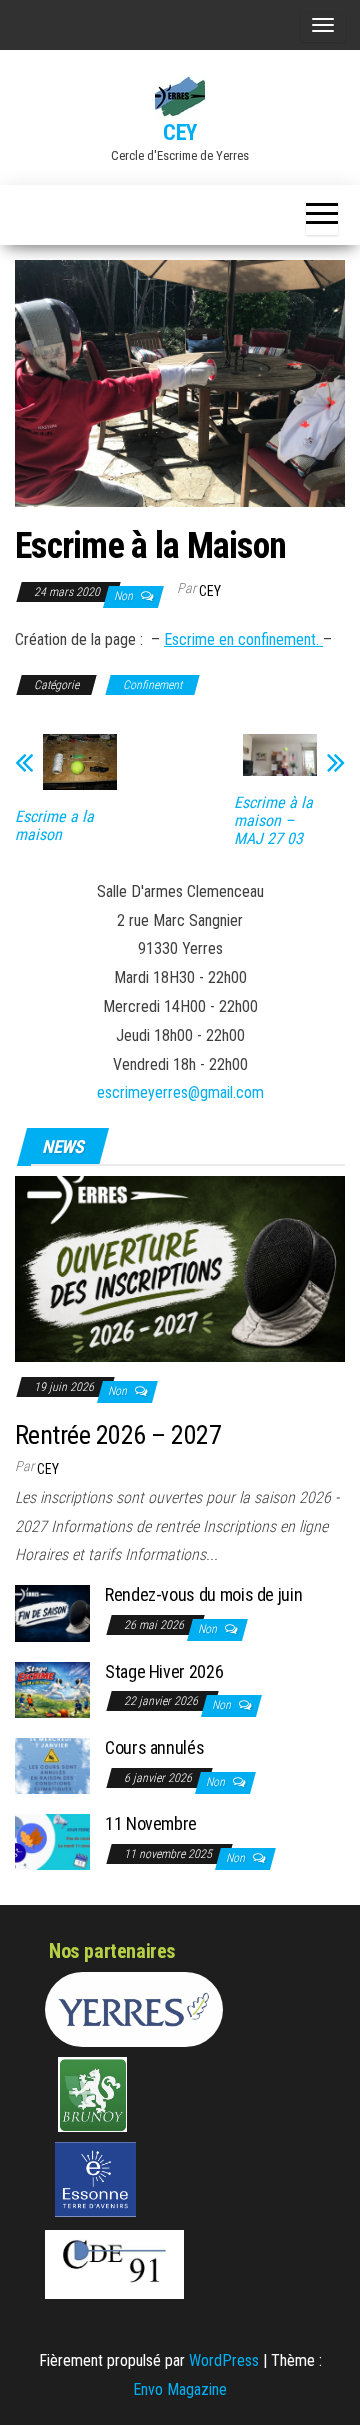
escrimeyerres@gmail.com (180, 1092)
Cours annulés (154, 1747)
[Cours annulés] (52, 1764)
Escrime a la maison (54, 826)
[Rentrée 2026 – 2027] (180, 1267)
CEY (180, 132)
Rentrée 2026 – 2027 (118, 1435)
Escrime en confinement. (243, 639)
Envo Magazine (180, 2389)
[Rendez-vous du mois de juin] (52, 1612)
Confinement (152, 685)
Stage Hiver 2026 (164, 1671)
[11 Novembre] (52, 1840)
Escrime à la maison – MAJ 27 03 (273, 821)
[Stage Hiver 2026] (52, 1688)
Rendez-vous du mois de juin (203, 1594)
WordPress (224, 2360)
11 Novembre (151, 1823)
